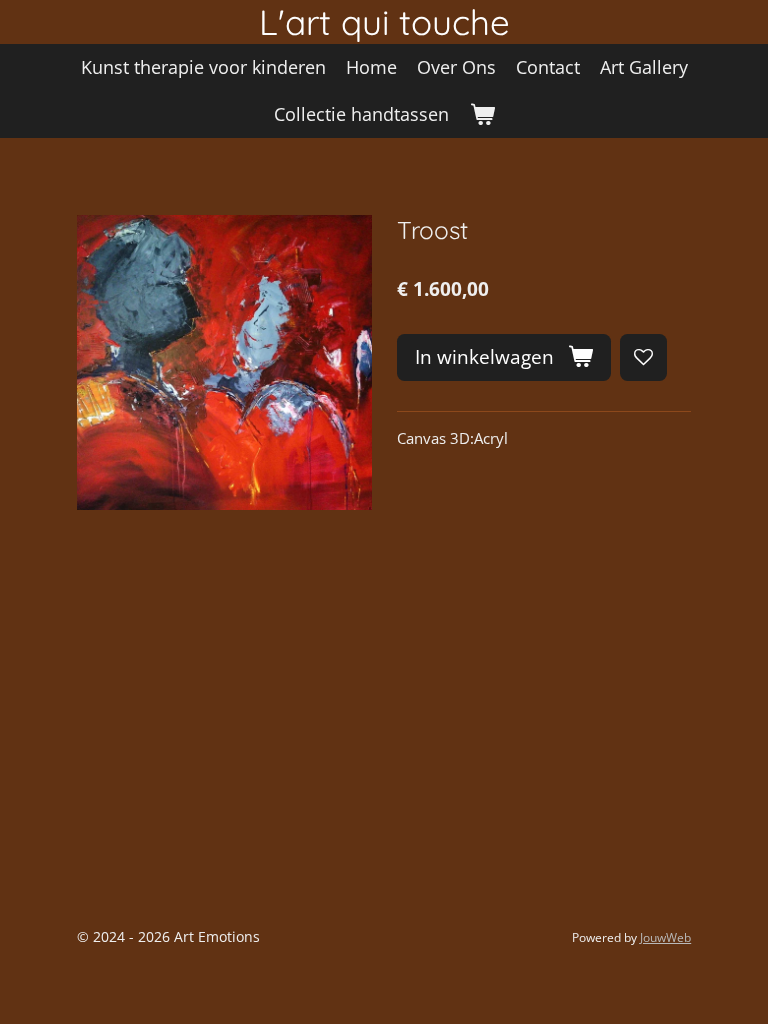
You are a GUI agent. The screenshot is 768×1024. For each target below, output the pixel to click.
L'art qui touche (384, 22)
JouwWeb (665, 937)
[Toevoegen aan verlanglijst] (643, 357)
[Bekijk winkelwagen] (481, 114)
